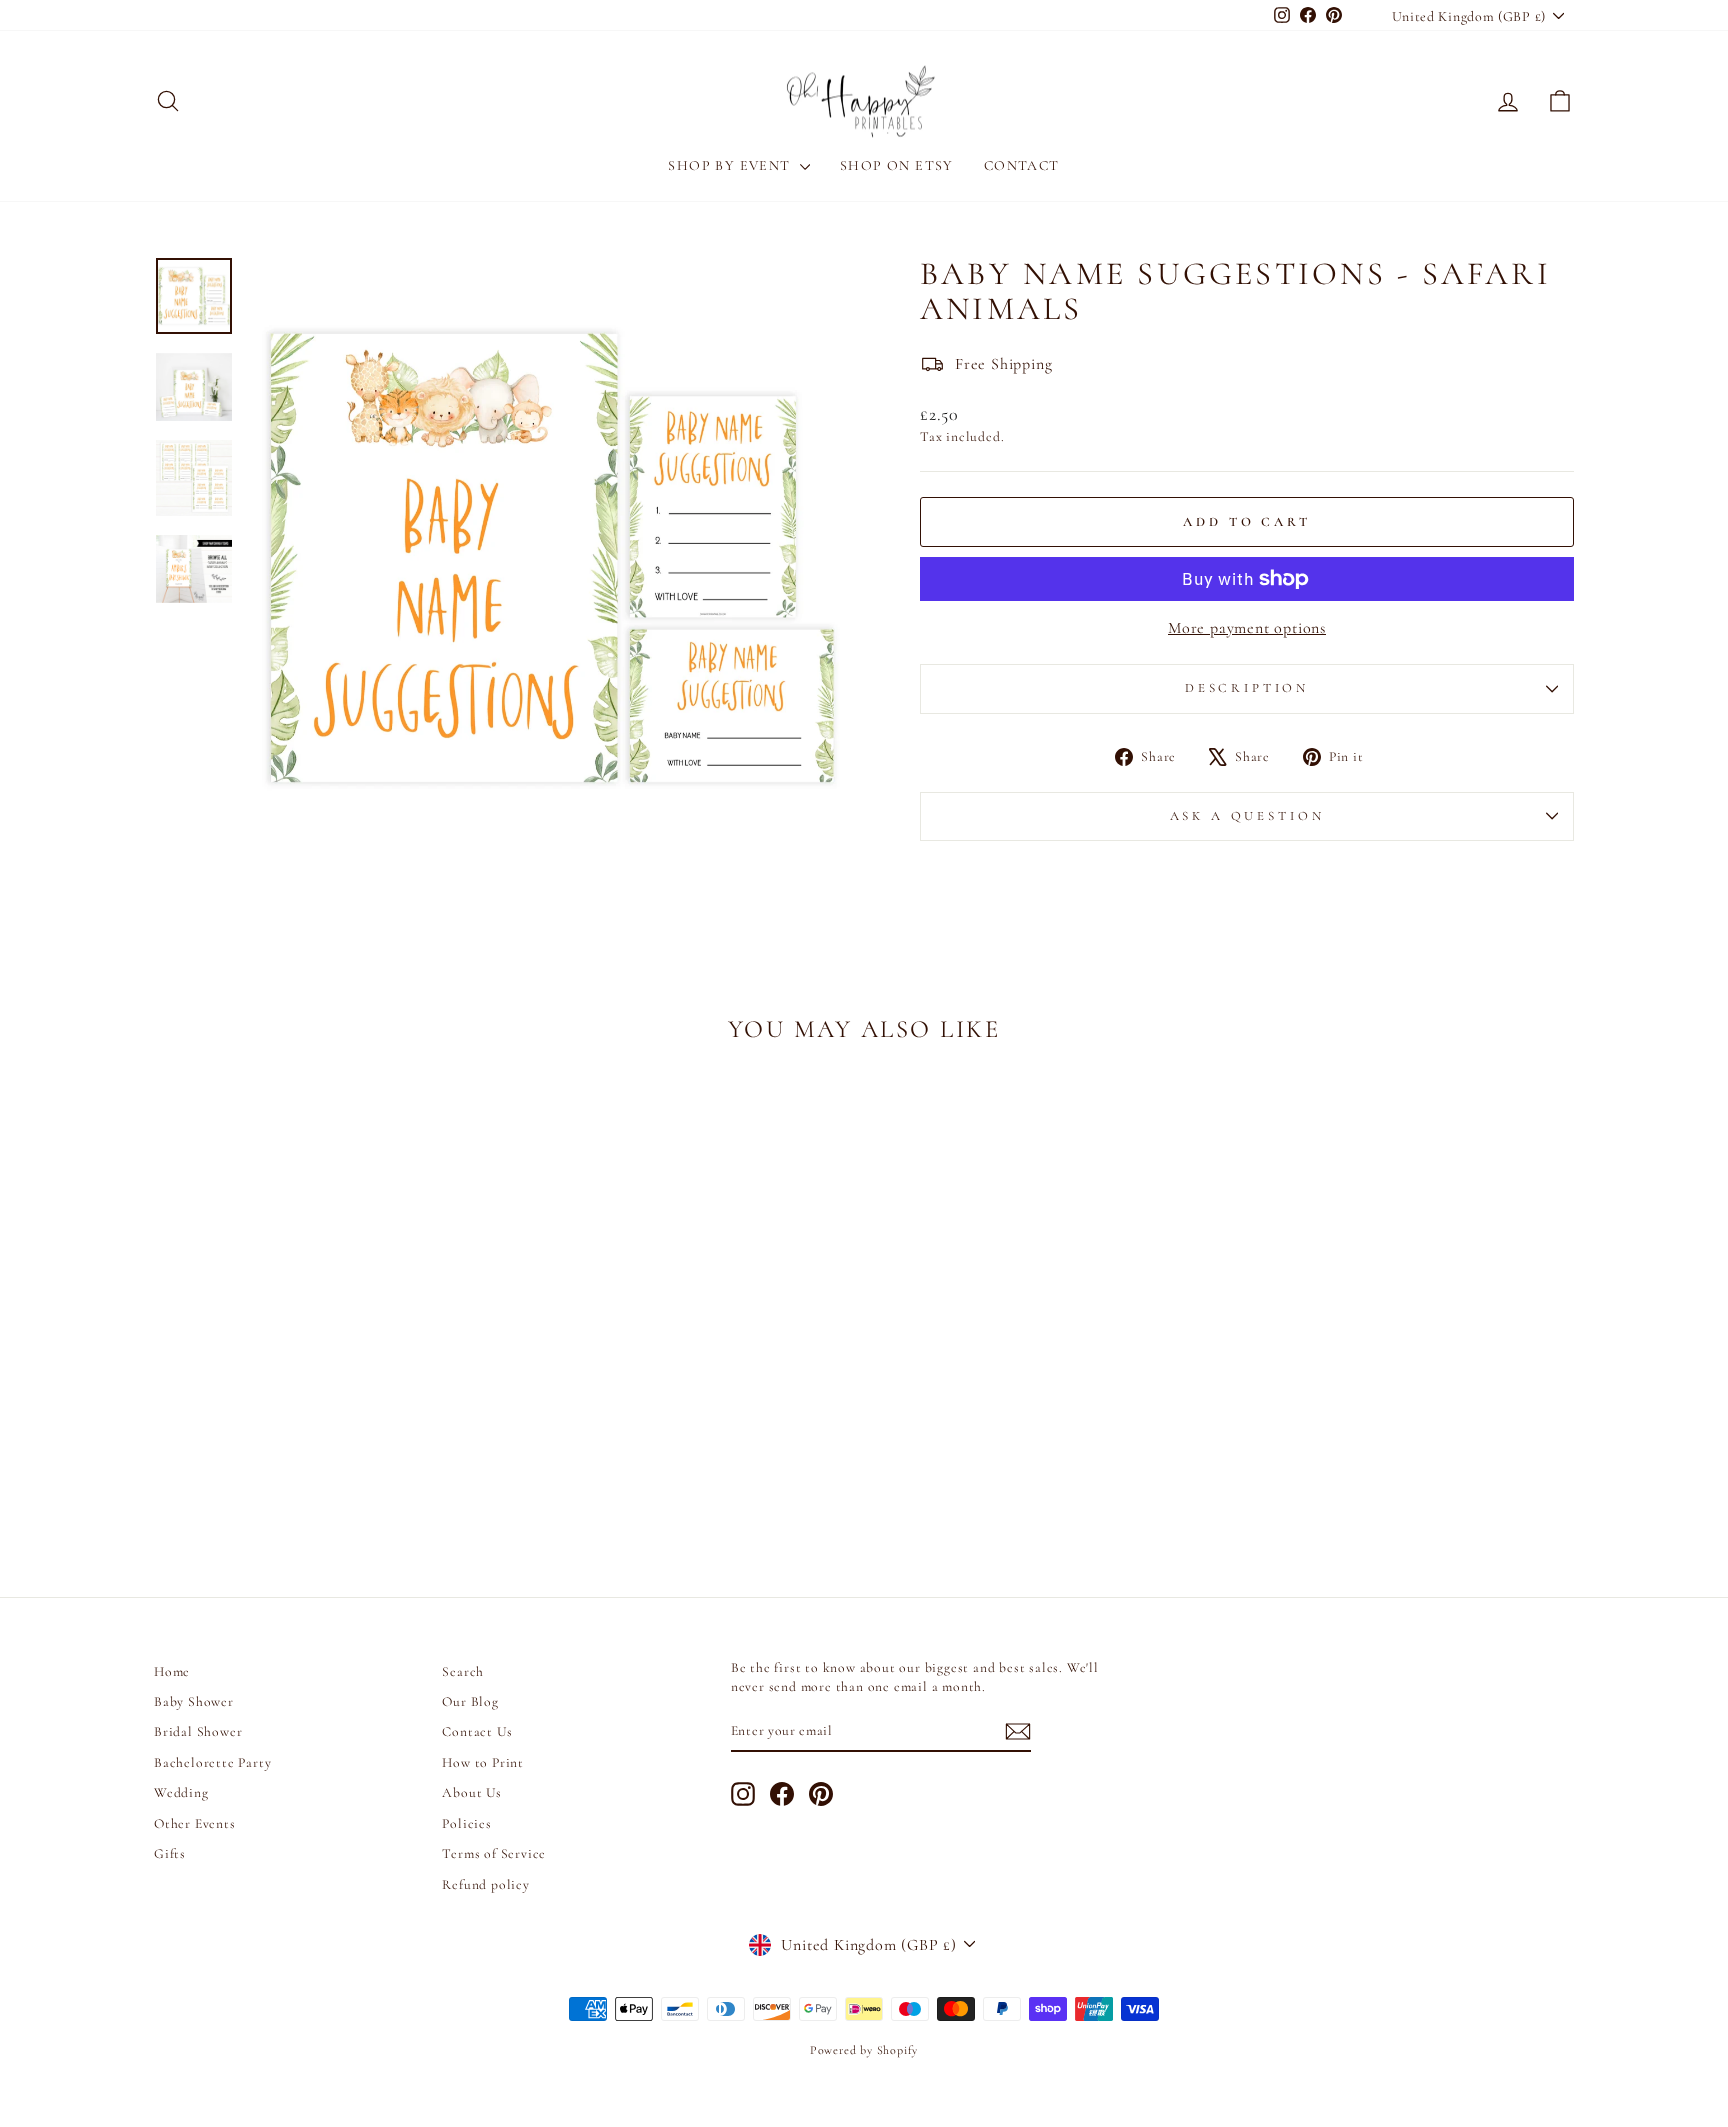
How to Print (483, 1762)
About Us (471, 1792)
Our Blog (470, 1701)
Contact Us (477, 1731)
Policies (466, 1823)
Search (463, 1671)
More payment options (1247, 628)
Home (172, 1671)
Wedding (181, 1792)
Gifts (170, 1853)
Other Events (195, 1823)
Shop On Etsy (897, 165)
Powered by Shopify (864, 2050)
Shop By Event (731, 165)
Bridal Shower (198, 1731)
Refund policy (485, 1884)
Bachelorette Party (212, 1762)
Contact (1022, 165)
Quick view (323, 1409)
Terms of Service (494, 1853)
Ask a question (1247, 816)
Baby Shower (194, 1701)
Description (1247, 688)
